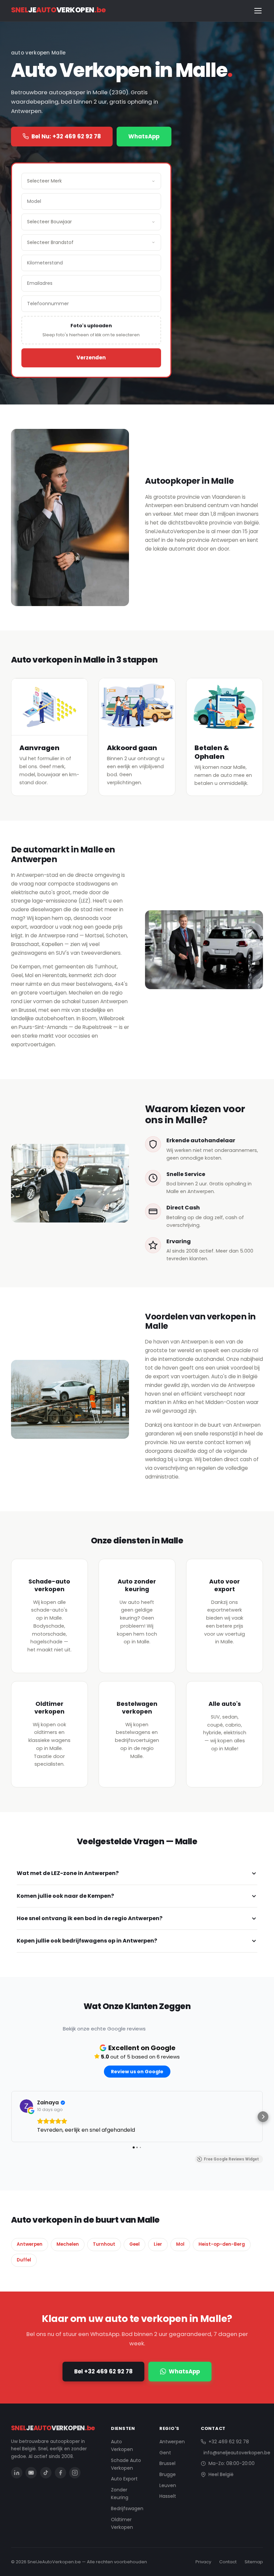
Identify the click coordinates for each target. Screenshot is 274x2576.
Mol (180, 2244)
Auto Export (124, 2479)
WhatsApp (144, 136)
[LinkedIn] (17, 2473)
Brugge (168, 2474)
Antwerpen (30, 2244)
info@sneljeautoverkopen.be (237, 2453)
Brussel (167, 2463)
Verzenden (91, 358)
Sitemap (254, 2562)
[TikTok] (46, 2473)
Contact (228, 2562)
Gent (165, 2453)
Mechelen (68, 2244)
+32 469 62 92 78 (229, 2442)
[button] (11, 2117)
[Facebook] (60, 2473)
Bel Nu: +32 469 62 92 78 (66, 136)
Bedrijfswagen (127, 2508)
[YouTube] (31, 2473)
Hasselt (168, 2496)
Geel (134, 2244)
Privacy (203, 2562)
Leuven (168, 2485)
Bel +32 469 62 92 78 (103, 2371)
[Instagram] (75, 2473)
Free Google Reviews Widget (231, 2159)
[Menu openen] (258, 11)
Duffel (24, 2260)
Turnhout (104, 2244)
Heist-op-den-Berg (222, 2244)
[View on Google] (26, 2106)
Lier (158, 2244)
